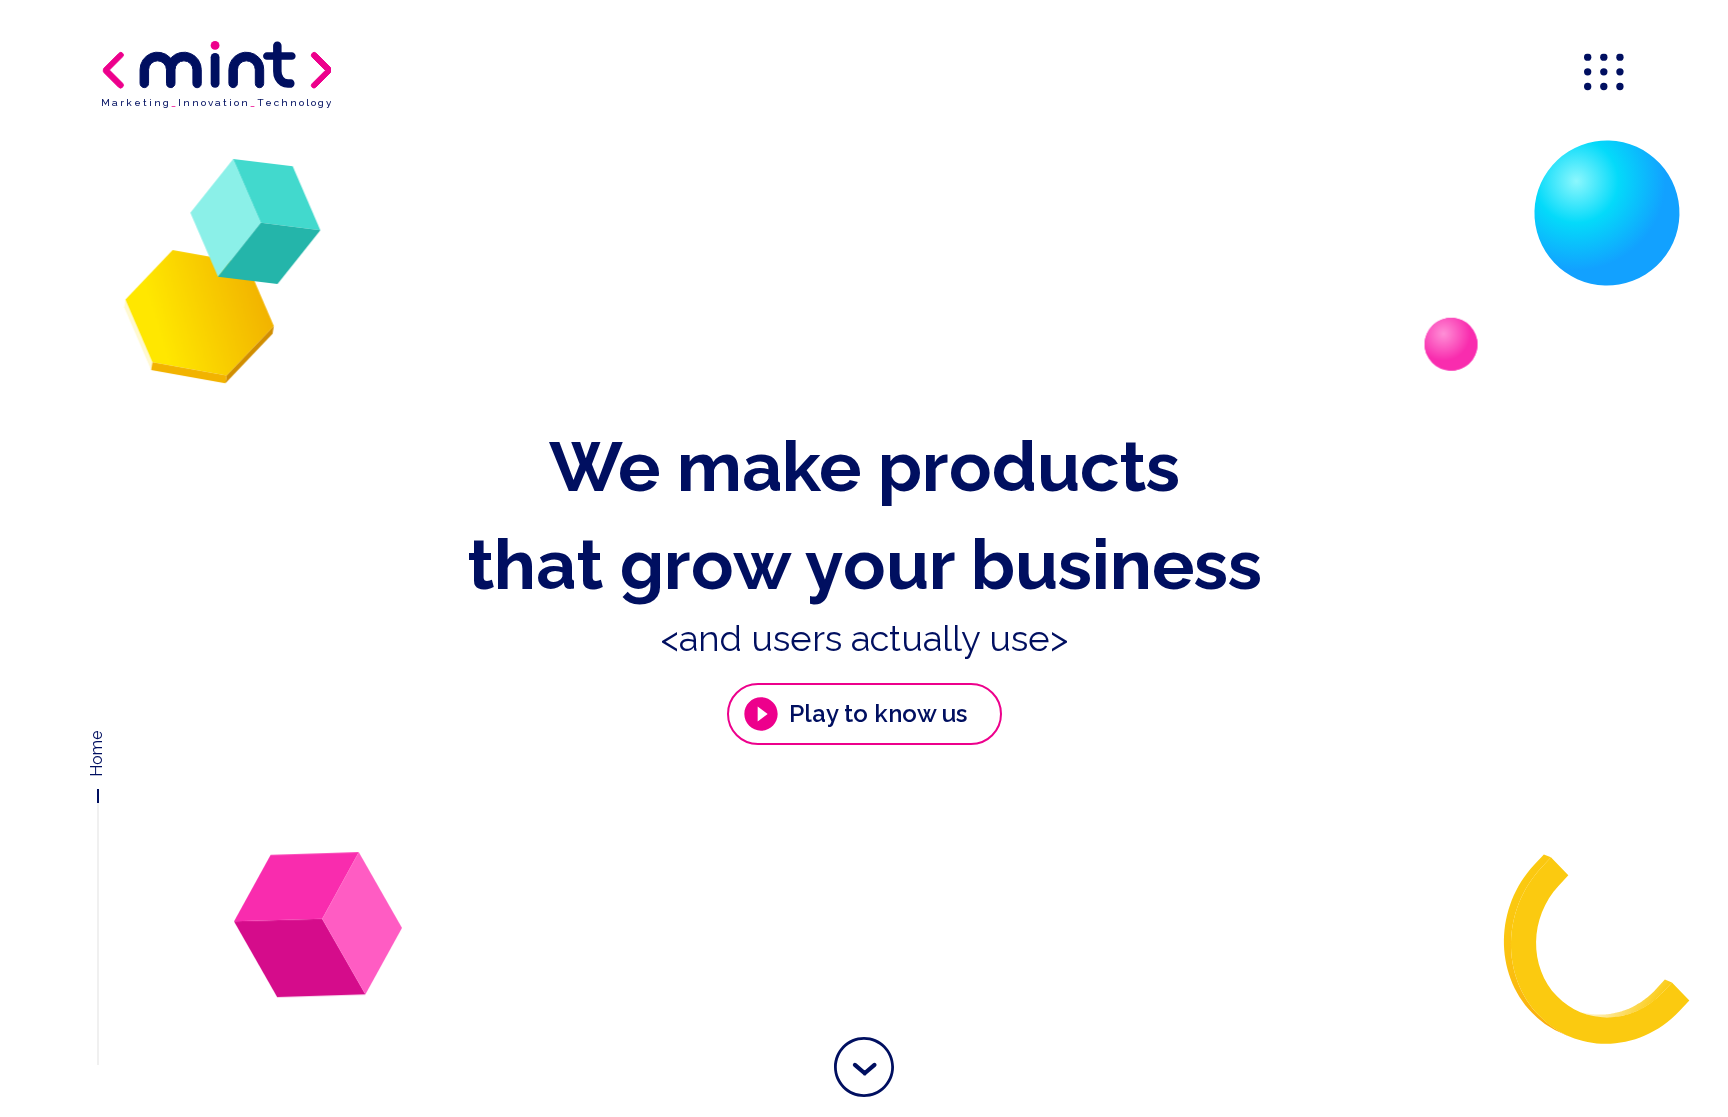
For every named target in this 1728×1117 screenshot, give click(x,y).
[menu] (1606, 74)
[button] (864, 1067)
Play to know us (878, 713)
